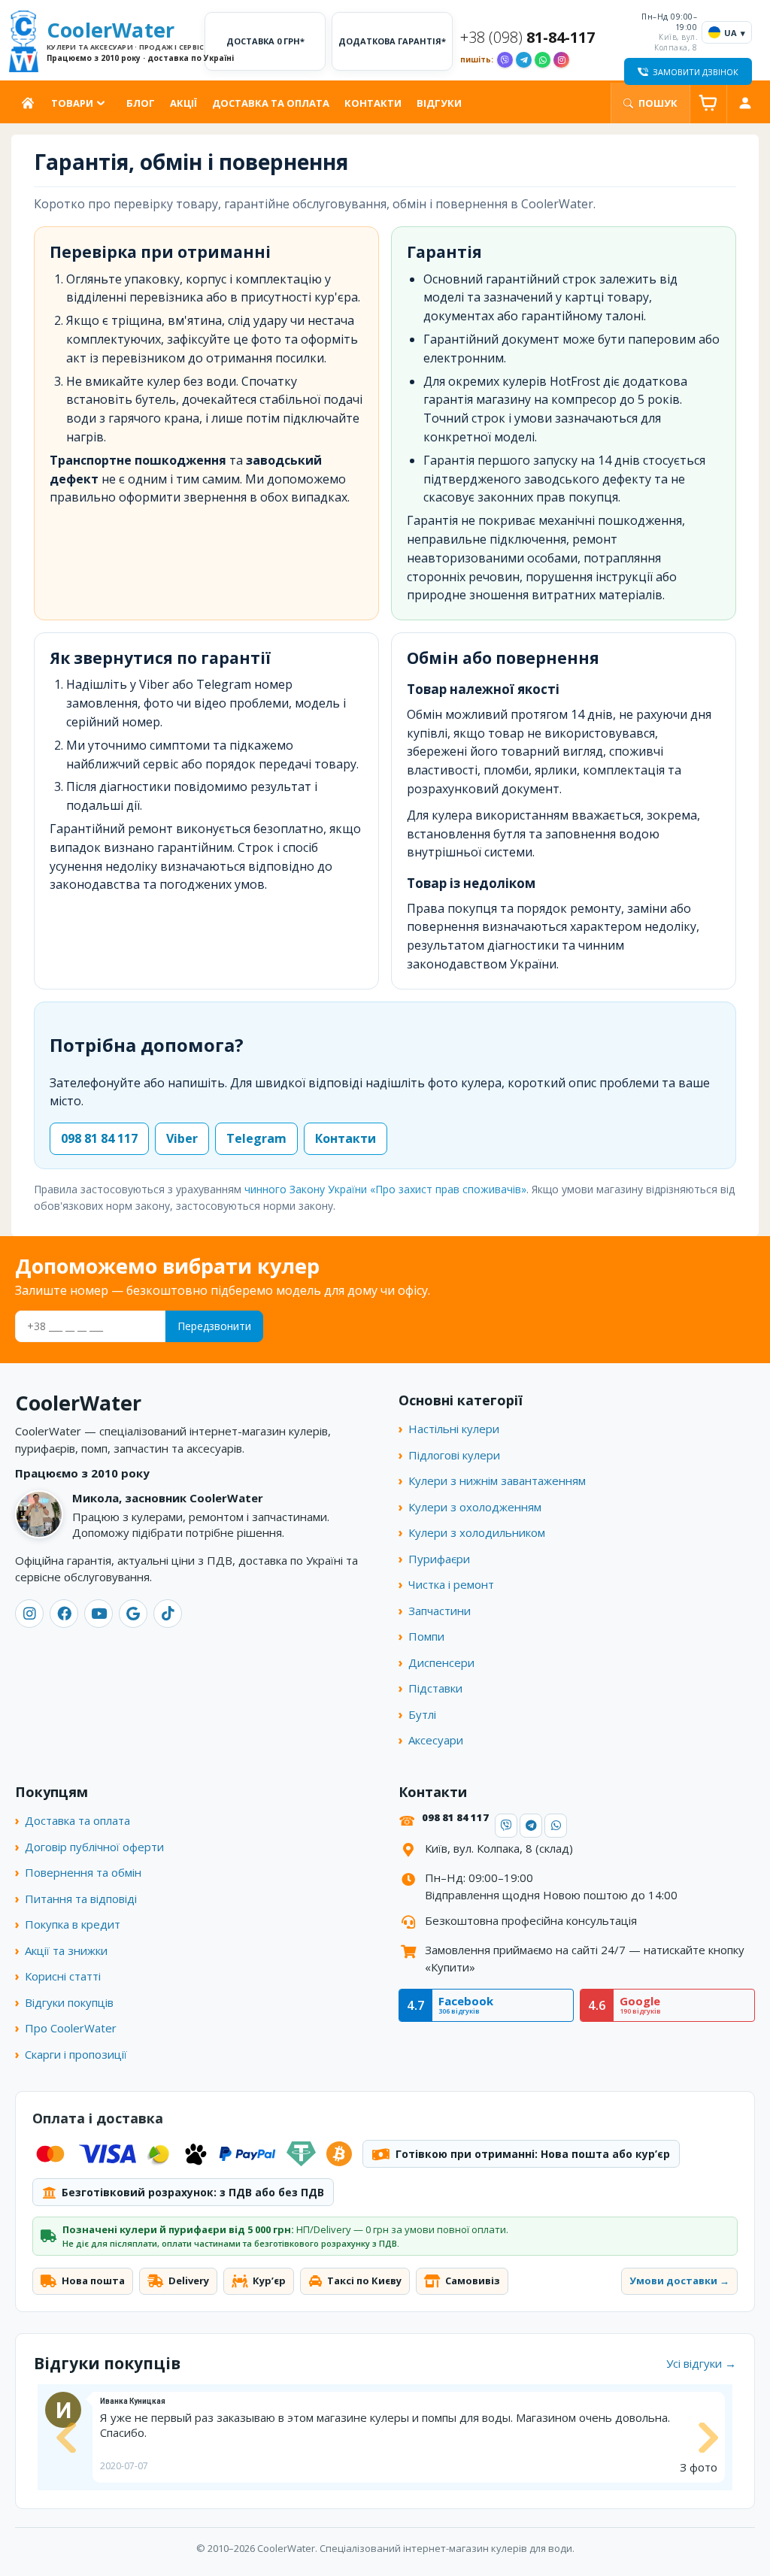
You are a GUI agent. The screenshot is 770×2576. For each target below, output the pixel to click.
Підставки (435, 1688)
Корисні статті (63, 1976)
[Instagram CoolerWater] (561, 60)
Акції (183, 103)
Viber (182, 1138)
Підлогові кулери (454, 1455)
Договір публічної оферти (94, 1847)
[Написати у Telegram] (524, 60)
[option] (385, 2437)
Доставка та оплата (271, 103)
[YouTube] (99, 1614)
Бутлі (422, 1714)
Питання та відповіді (81, 1899)
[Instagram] (29, 1614)
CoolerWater (122, 41)
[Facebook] (64, 1614)
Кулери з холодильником (477, 1532)
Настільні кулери (454, 1429)
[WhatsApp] (556, 1826)
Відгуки (439, 103)
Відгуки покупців (69, 2002)
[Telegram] (531, 1826)
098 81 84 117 (99, 1138)
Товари (72, 103)
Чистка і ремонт (451, 1584)
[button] (64, 2438)
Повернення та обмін (83, 1872)
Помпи (426, 1636)
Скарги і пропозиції (76, 2054)
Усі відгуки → (701, 2363)
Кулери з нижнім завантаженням (497, 1480)
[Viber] (506, 1826)
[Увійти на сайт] (745, 103)
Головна (31, 103)
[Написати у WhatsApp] (543, 60)
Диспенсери (441, 1662)
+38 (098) (527, 38)
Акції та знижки (66, 1950)
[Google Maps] (133, 1614)
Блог (141, 103)
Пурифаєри (439, 1559)
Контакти (373, 103)
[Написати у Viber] (505, 60)
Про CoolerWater (71, 2028)
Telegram (256, 1138)
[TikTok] (168, 1614)
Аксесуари (436, 1740)
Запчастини (440, 1611)
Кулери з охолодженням (475, 1507)
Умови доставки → (679, 2281)
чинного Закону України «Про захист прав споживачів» (385, 1189)
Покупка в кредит (73, 1924)
